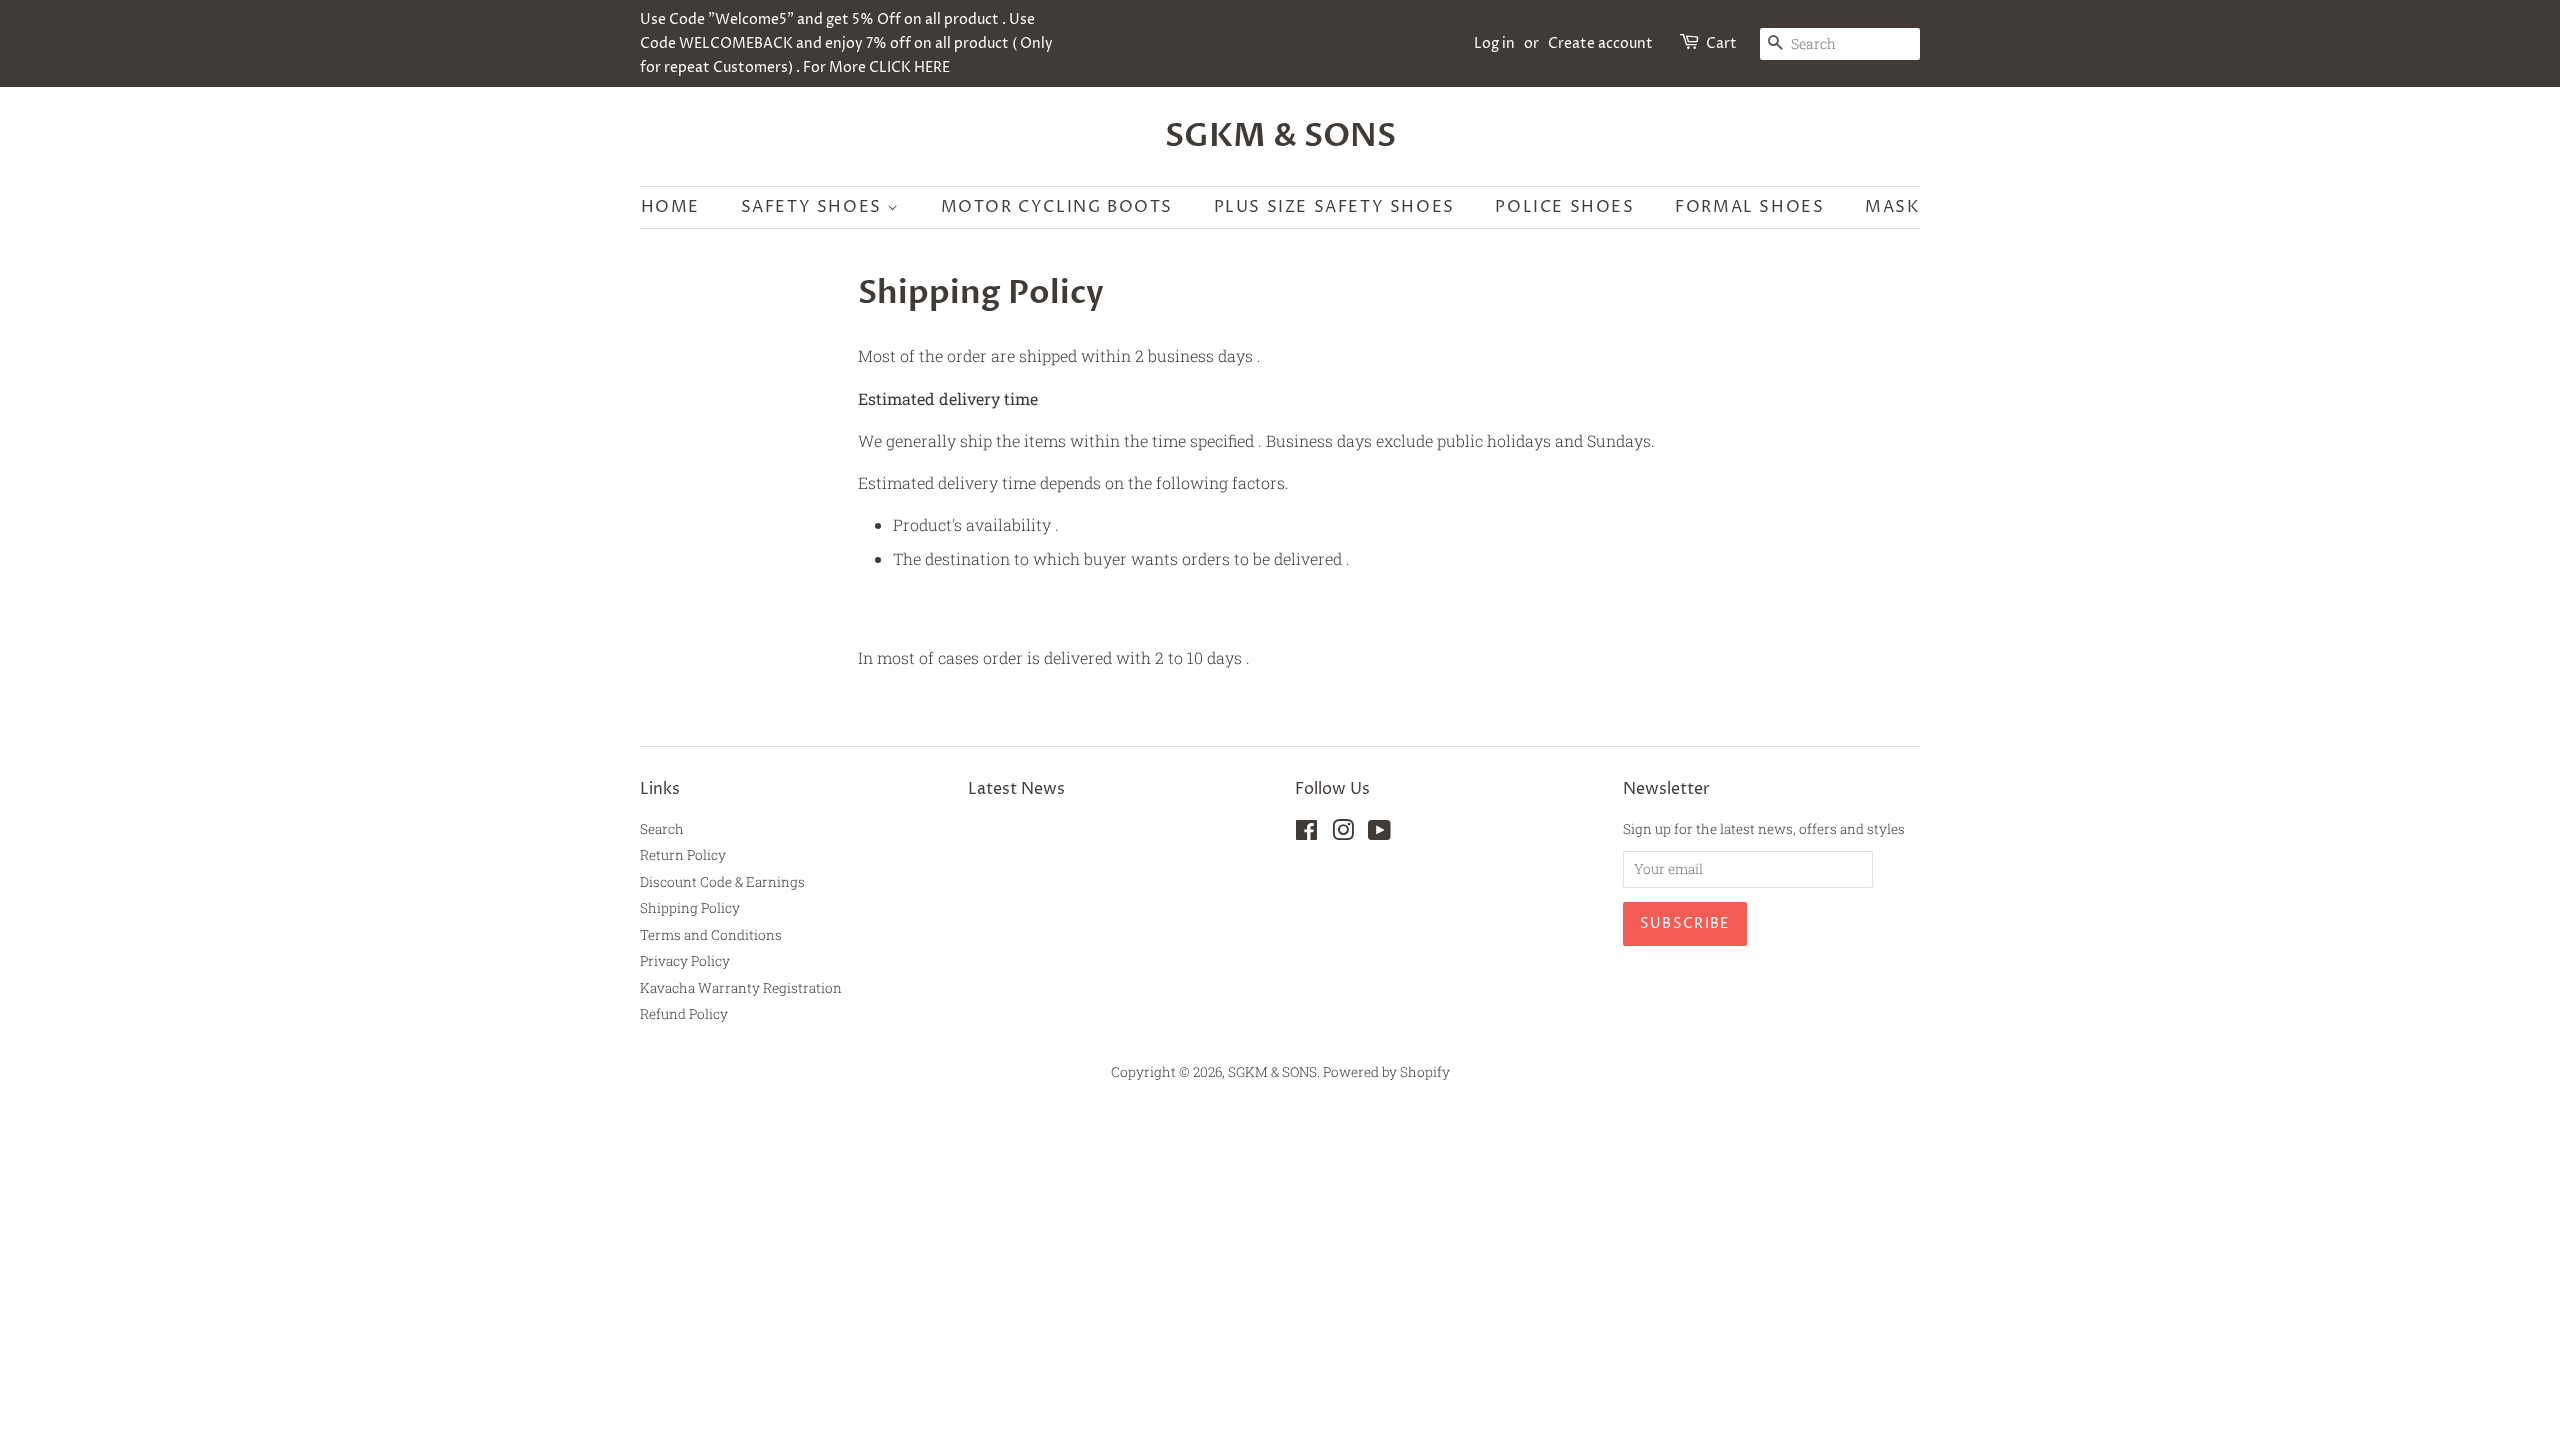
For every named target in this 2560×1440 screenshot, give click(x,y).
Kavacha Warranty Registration (741, 988)
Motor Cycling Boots (1057, 207)
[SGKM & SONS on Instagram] (1343, 834)
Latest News (1016, 789)
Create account (1600, 43)
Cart (1721, 43)
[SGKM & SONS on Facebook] (1306, 834)
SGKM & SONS (1280, 136)
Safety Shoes (814, 207)
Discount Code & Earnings (722, 882)
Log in (1494, 43)
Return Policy (683, 855)
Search (662, 829)
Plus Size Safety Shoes (1334, 207)
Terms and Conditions (711, 935)
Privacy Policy (685, 961)
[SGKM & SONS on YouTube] (1379, 834)
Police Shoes (1564, 207)
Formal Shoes (1749, 207)
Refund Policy (684, 1014)
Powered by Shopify (1386, 1072)
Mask (1892, 207)
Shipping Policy (690, 908)
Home (670, 207)
